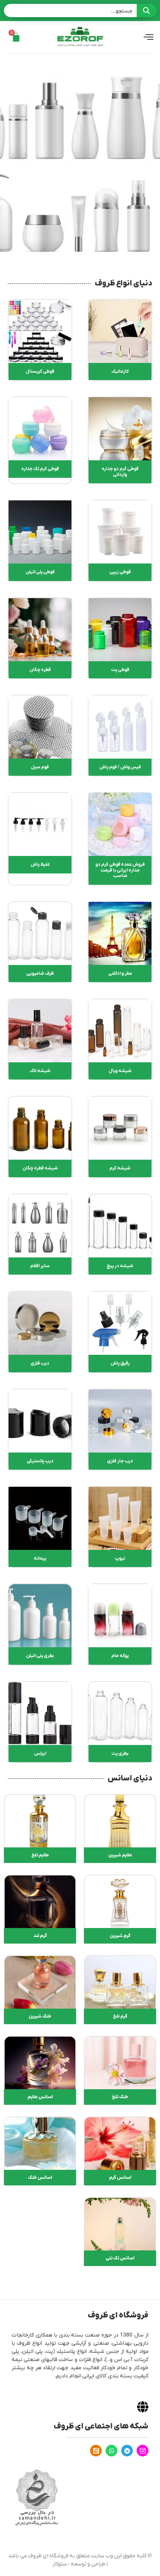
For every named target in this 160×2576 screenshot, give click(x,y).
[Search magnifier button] (146, 11)
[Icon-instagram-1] (143, 2451)
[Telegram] (127, 2451)
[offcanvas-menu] (149, 37)
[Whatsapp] (111, 2451)
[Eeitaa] (96, 2451)
